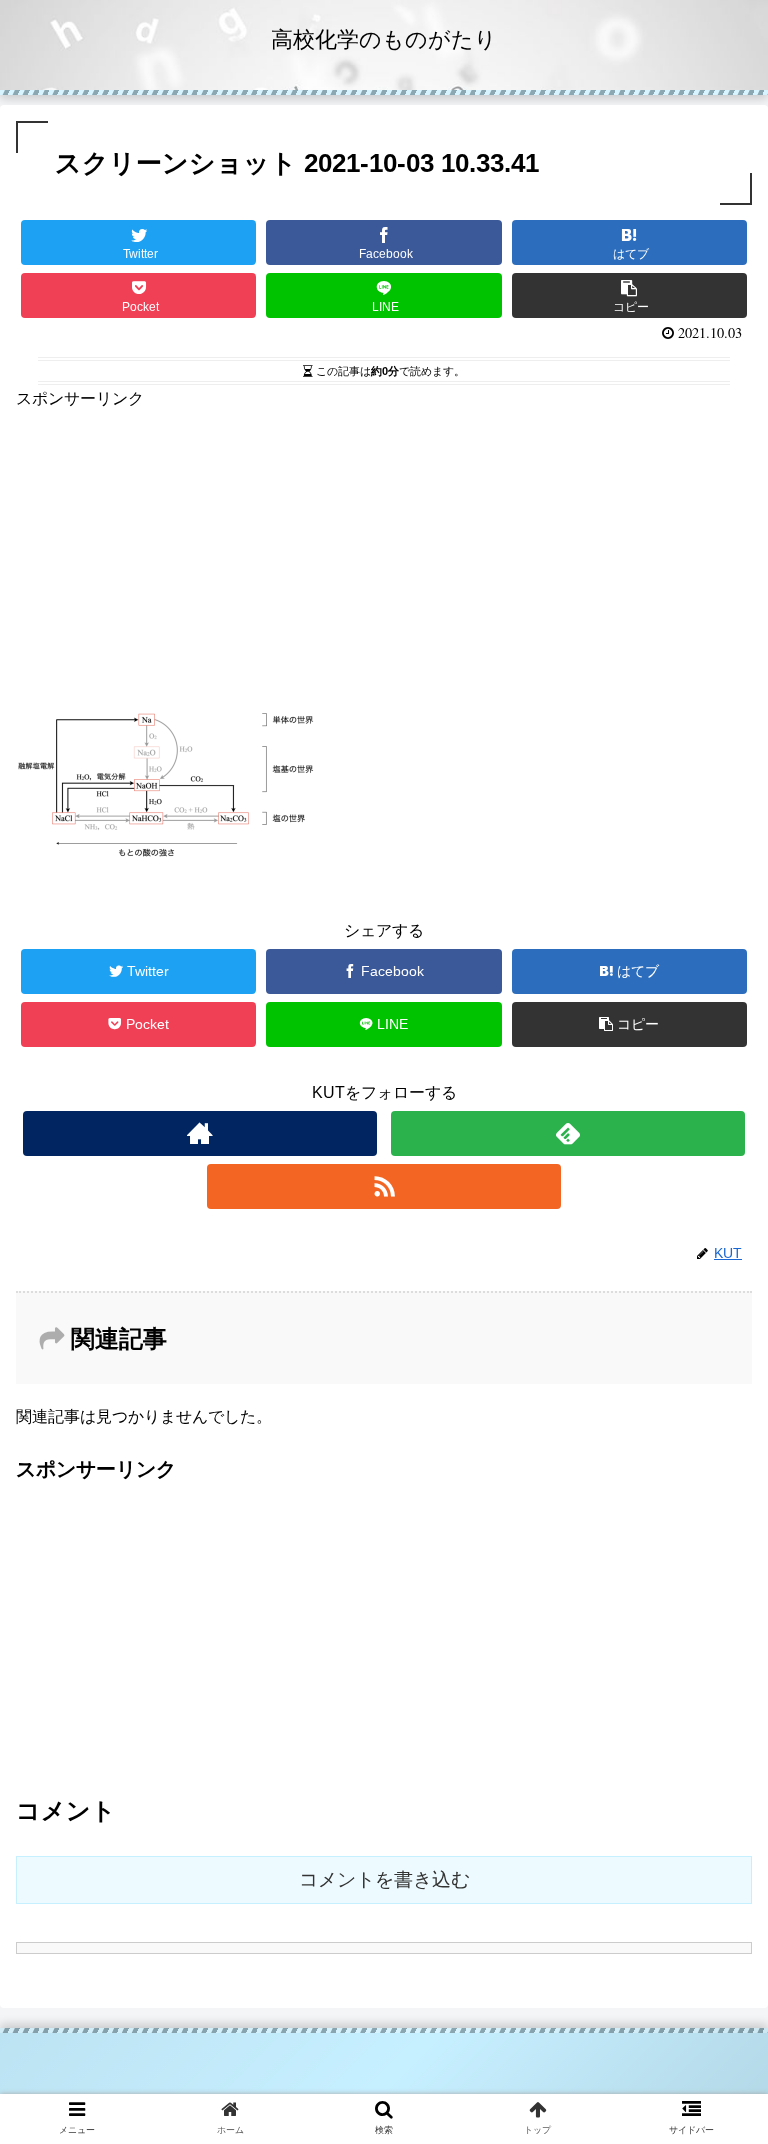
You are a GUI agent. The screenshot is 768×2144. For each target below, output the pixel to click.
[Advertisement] (384, 553)
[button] (709, 1788)
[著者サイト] (199, 1133)
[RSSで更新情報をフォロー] (383, 1186)
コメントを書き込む (384, 1879)
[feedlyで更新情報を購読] (567, 1133)
